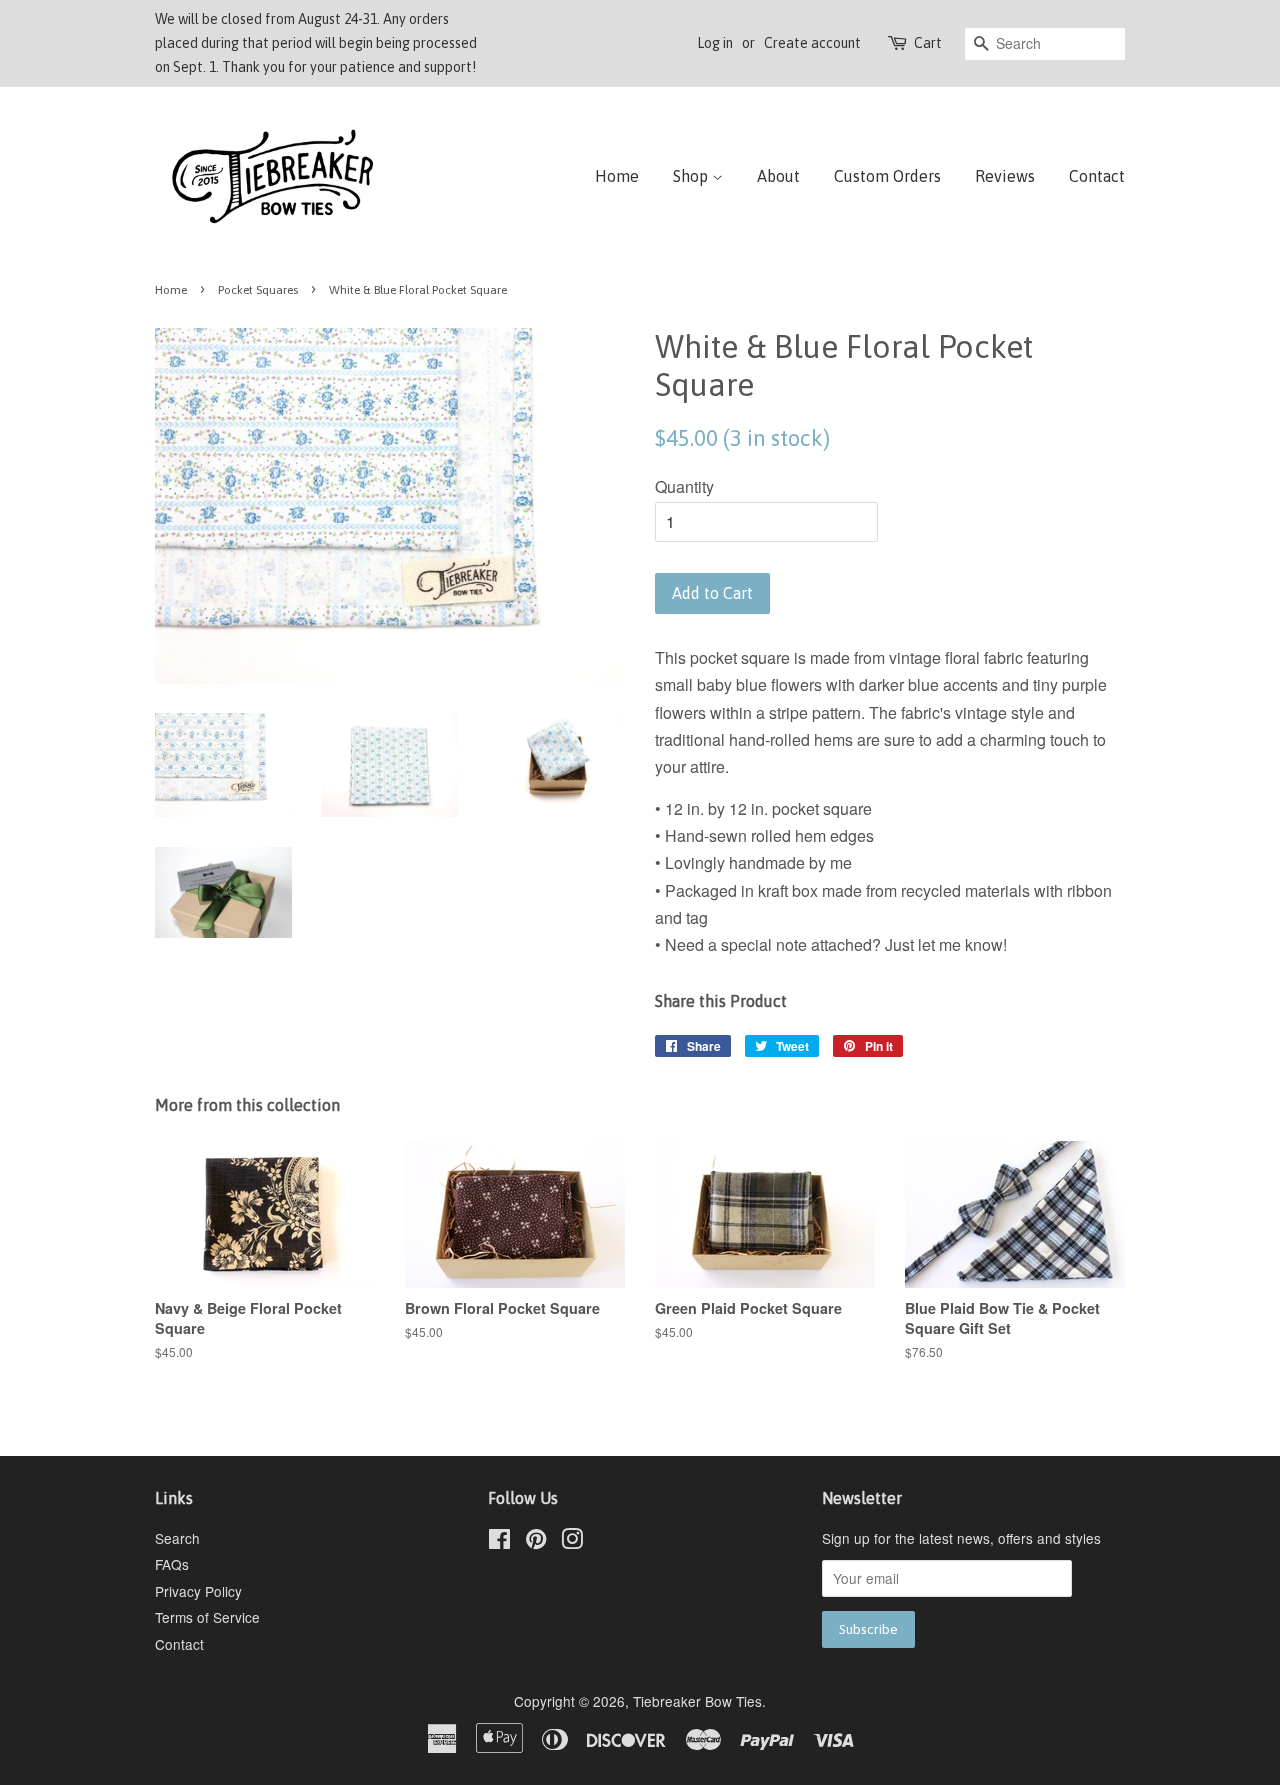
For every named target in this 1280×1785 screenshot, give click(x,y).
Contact (1097, 176)
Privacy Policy (198, 1591)
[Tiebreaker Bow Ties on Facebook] (499, 1542)
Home (617, 176)
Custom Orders (887, 176)
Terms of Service (207, 1617)
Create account (812, 43)
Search (177, 1538)
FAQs (172, 1564)
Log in (715, 43)
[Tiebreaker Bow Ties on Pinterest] (536, 1542)
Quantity (684, 486)
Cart (928, 43)
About (778, 176)
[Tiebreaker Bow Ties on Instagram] (572, 1542)
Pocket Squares (258, 290)
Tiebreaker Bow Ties (697, 1701)
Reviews (1005, 176)
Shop (692, 176)
